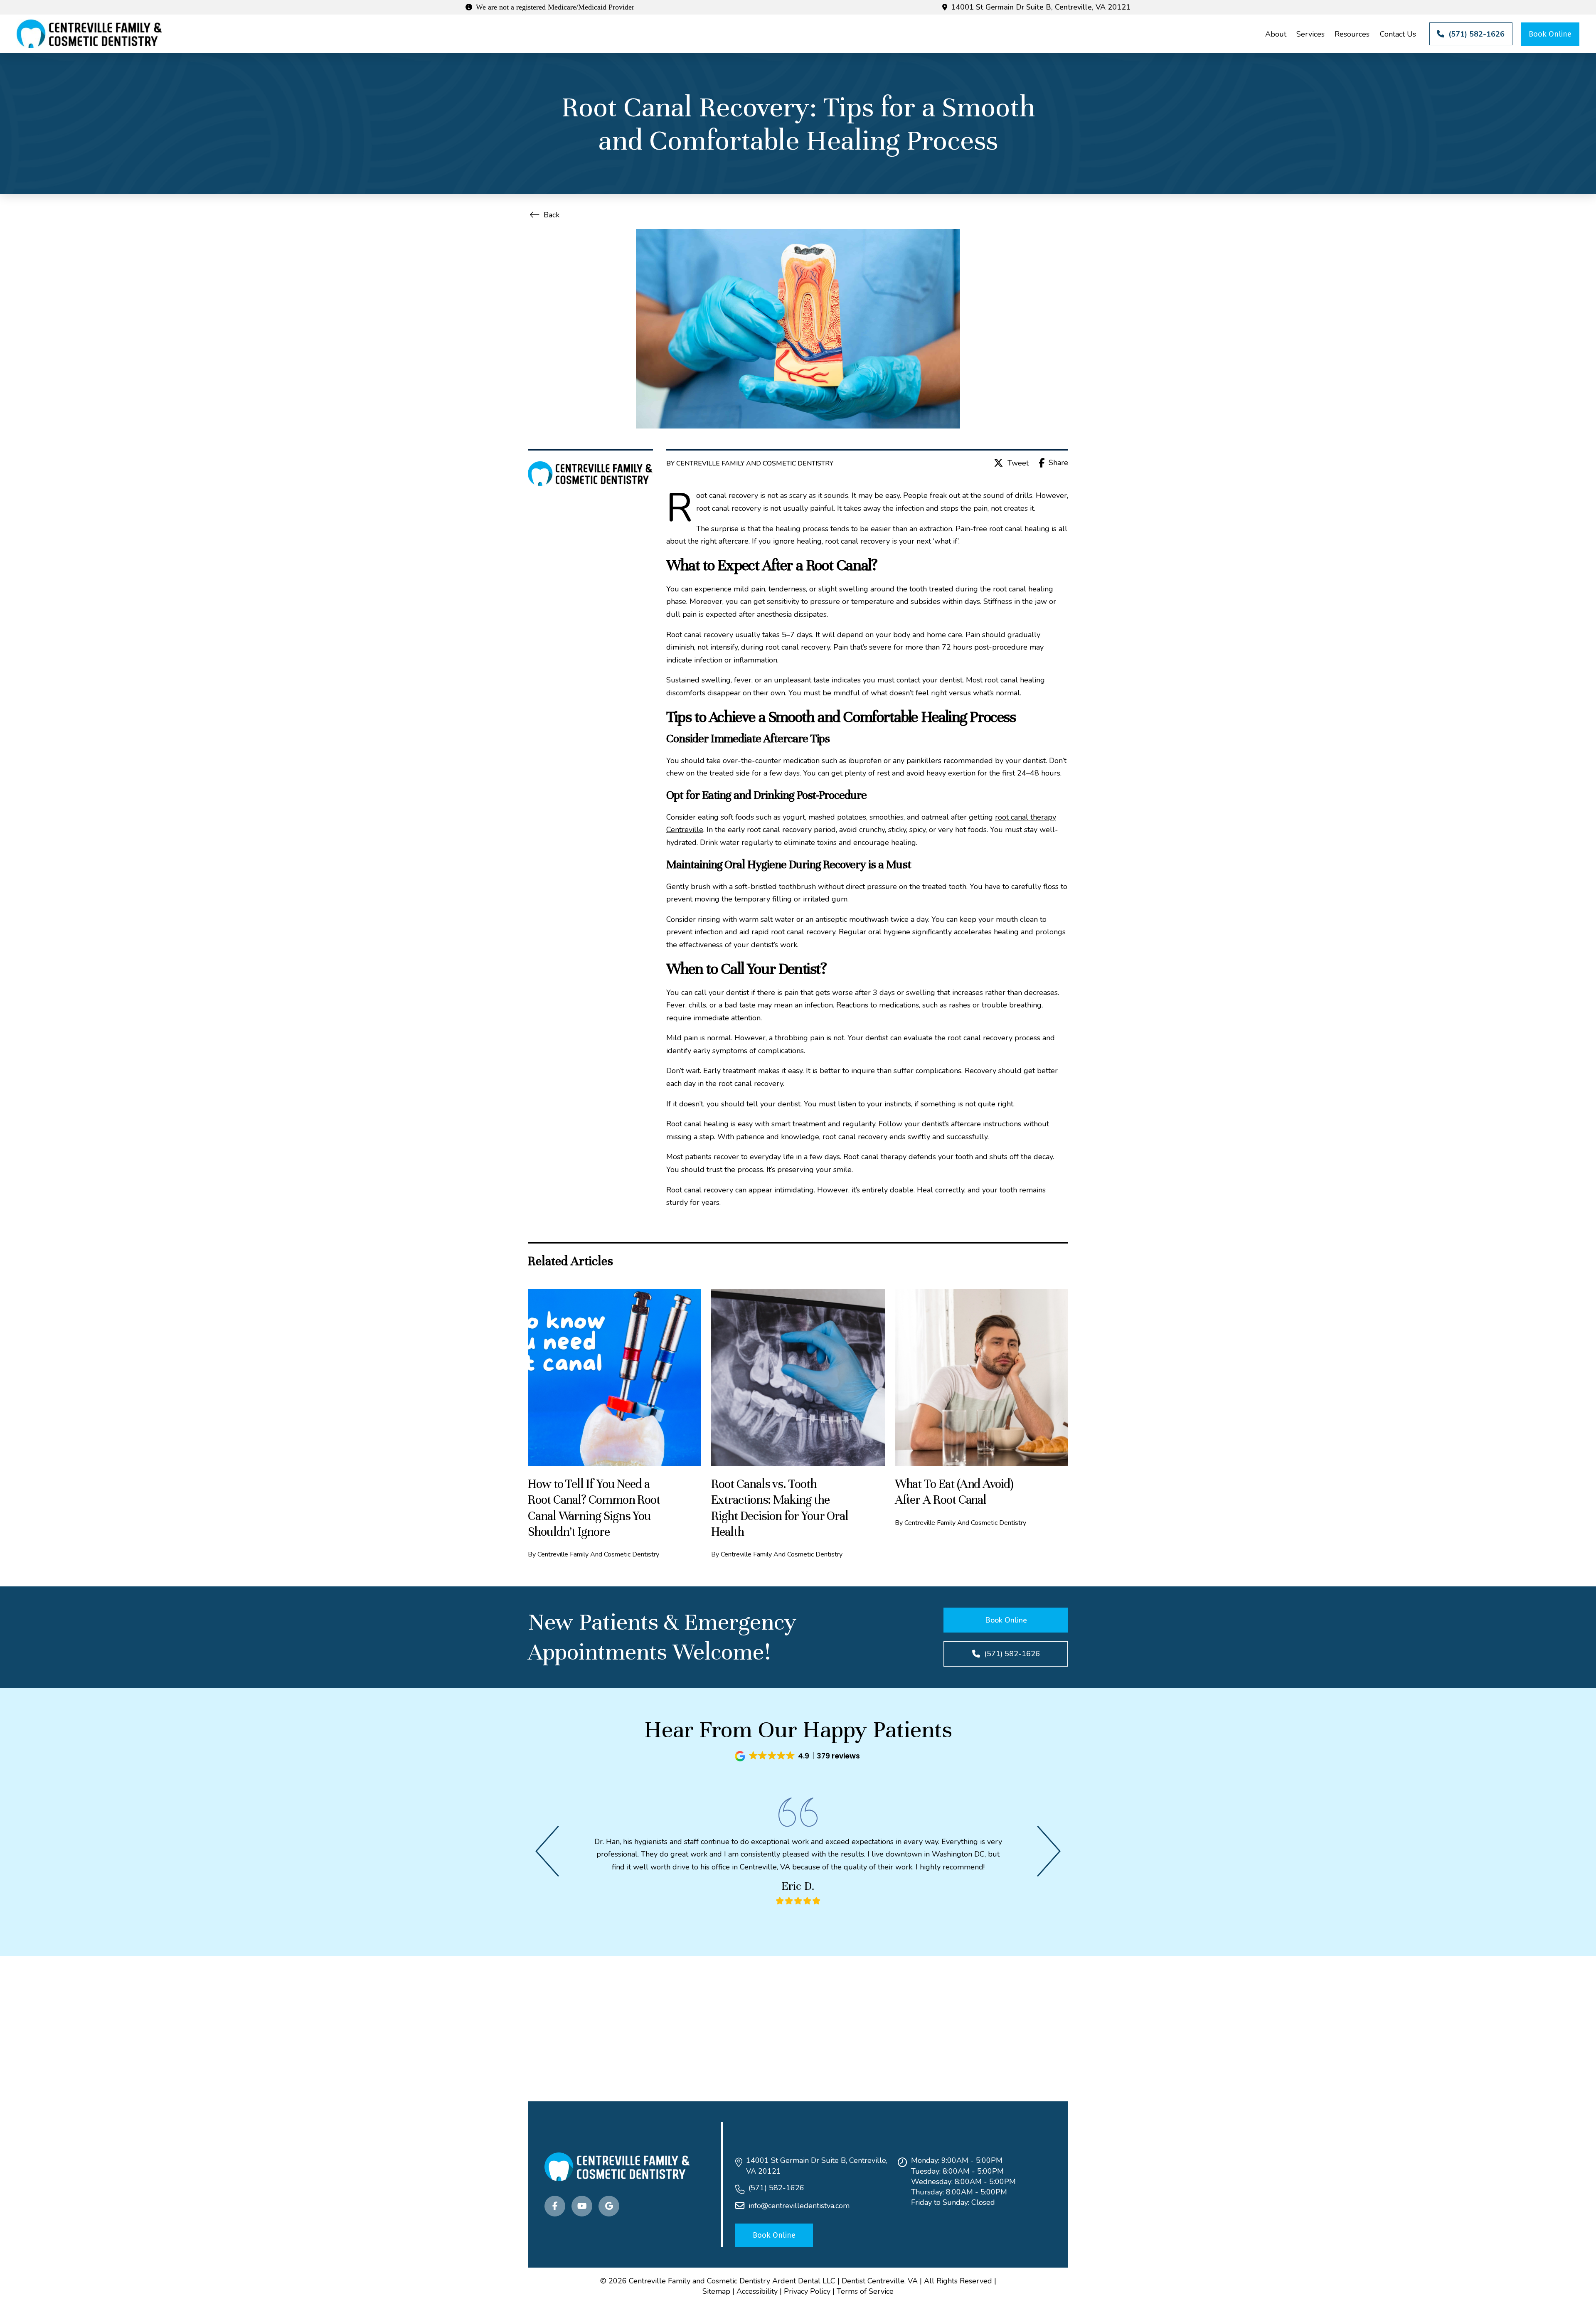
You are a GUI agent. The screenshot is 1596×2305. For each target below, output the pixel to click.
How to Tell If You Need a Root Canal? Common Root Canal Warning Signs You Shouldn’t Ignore (594, 1508)
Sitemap (716, 2291)
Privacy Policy (807, 2291)
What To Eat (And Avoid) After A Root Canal (954, 1492)
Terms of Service (865, 2291)
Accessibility (757, 2291)
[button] (798, 1756)
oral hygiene (889, 932)
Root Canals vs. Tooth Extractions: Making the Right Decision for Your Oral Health (780, 1508)
